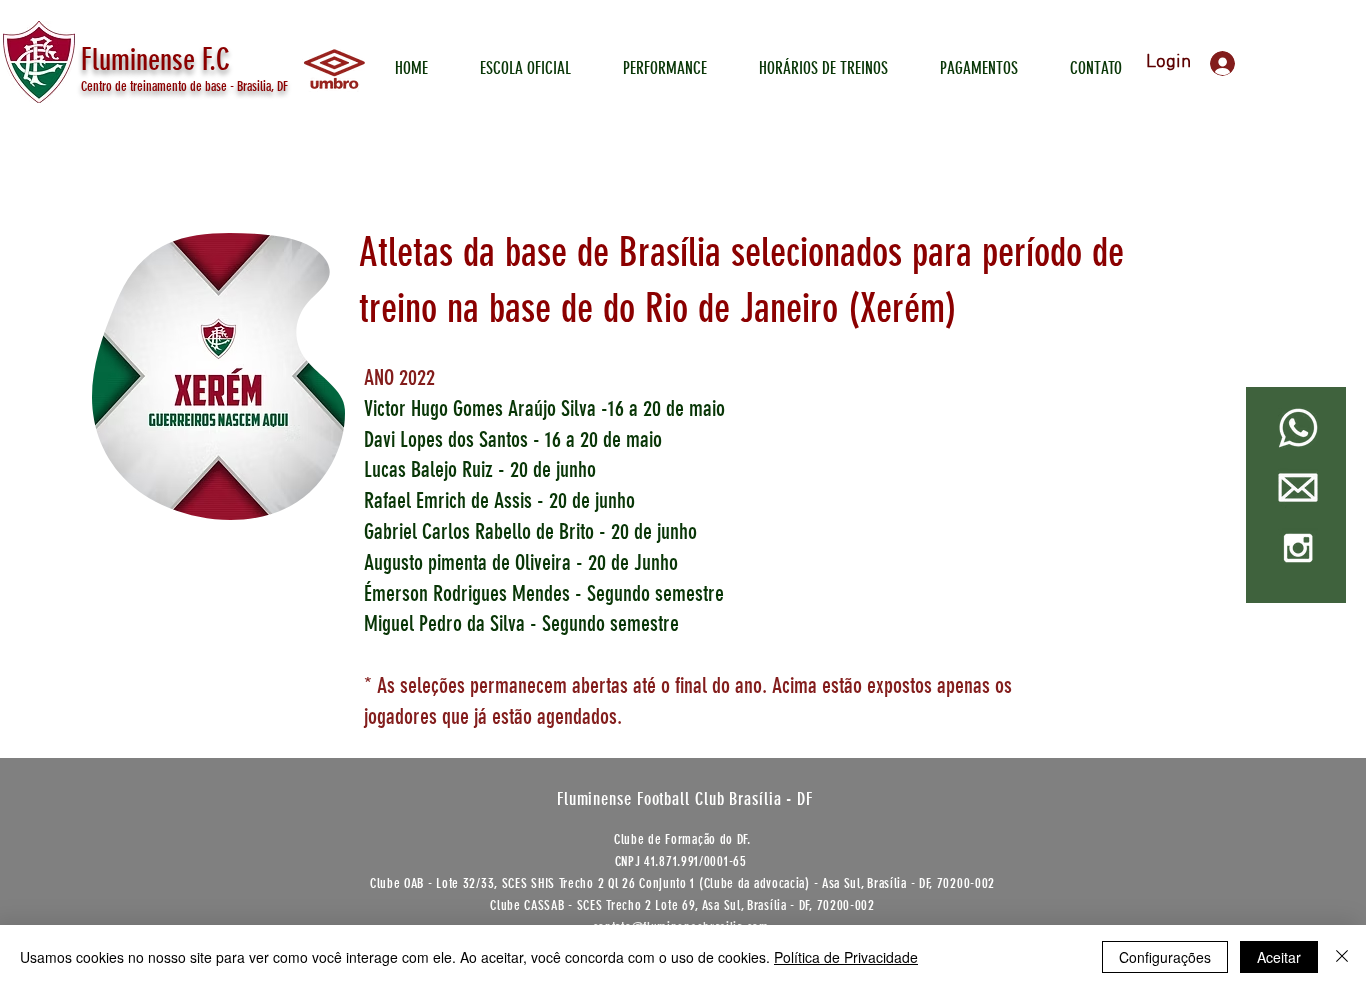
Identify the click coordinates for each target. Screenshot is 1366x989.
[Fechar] (1342, 957)
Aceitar (1279, 957)
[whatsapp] (1298, 428)
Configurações (1165, 957)
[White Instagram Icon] (1298, 548)
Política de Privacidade (846, 957)
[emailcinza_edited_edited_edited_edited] (1298, 488)
